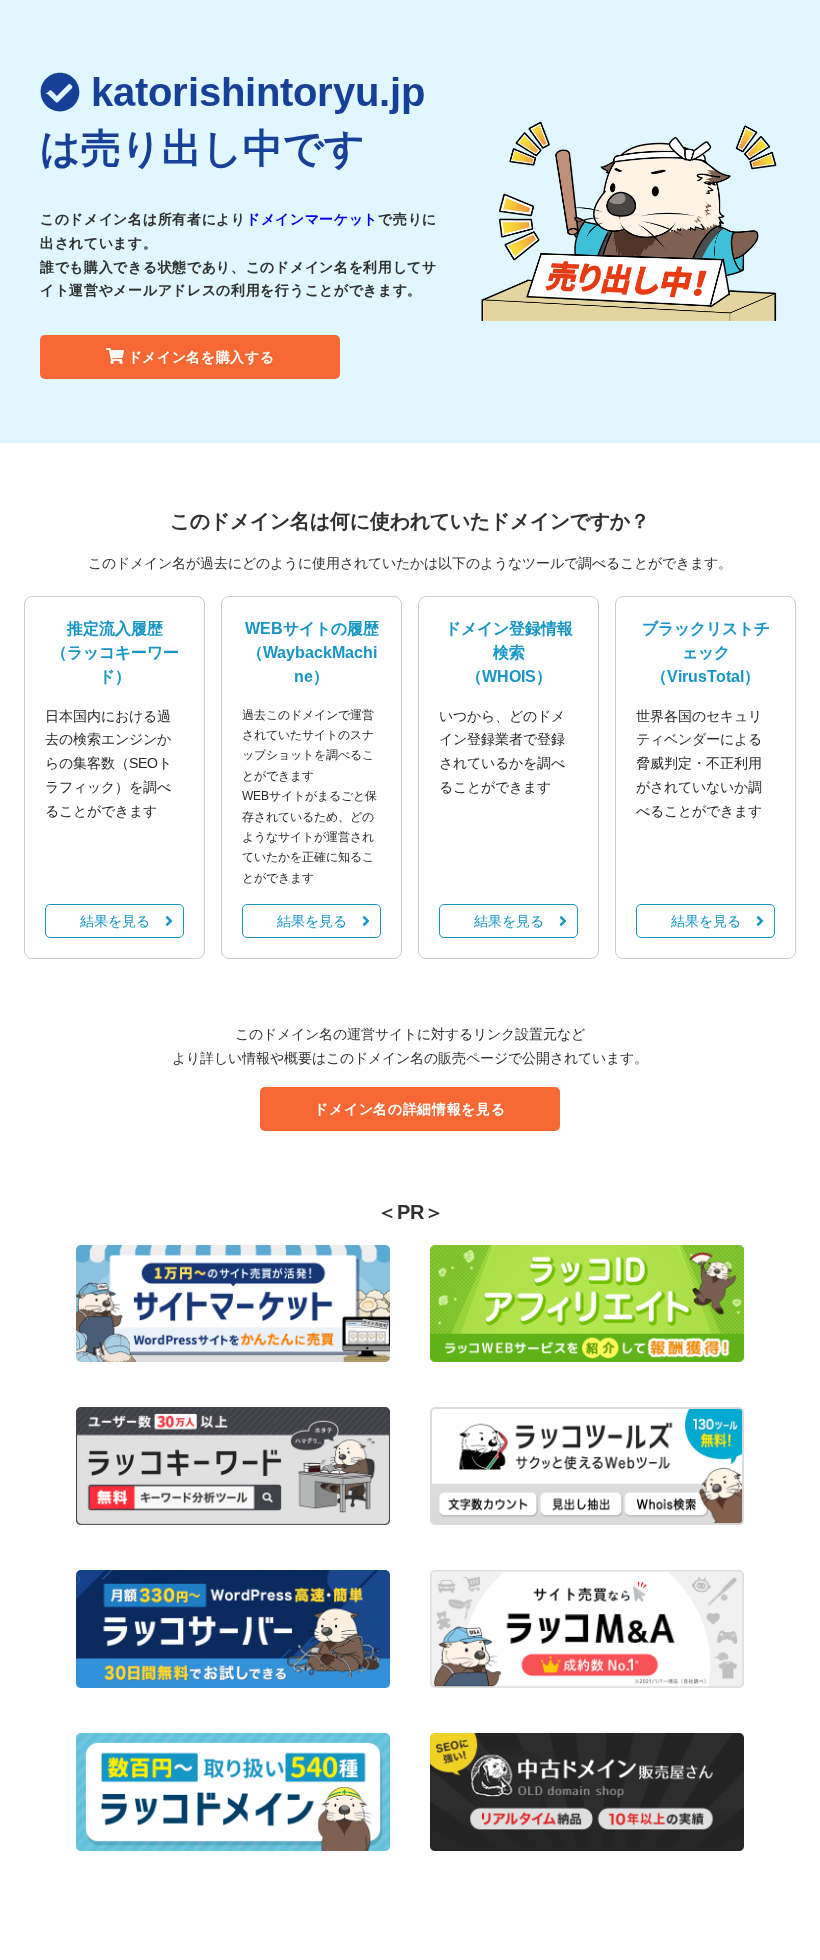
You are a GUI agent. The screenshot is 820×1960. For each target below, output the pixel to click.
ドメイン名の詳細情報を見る (409, 1109)
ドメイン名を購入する (201, 357)
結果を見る (115, 921)
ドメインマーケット (312, 219)
